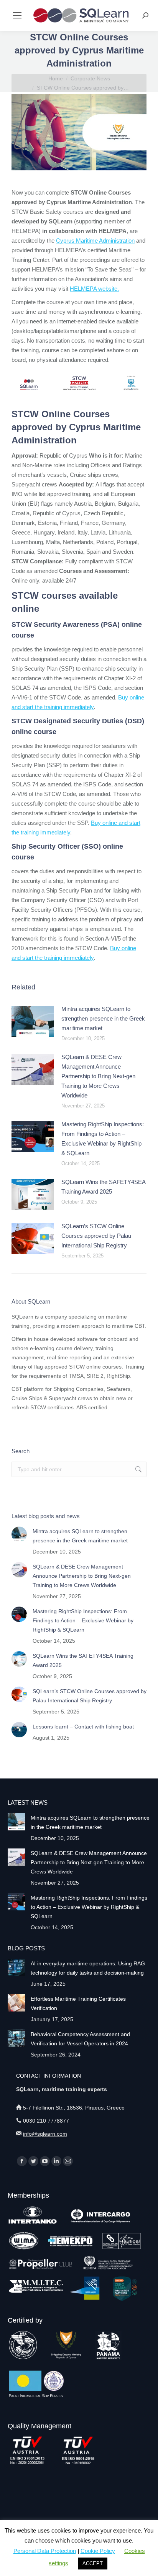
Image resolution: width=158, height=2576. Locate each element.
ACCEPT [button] (93, 2564)
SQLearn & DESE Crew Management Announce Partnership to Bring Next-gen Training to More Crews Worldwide (98, 1076)
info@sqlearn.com (45, 2134)
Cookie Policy (98, 2551)
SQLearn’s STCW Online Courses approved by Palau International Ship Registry (96, 1236)
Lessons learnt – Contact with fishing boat (83, 1727)
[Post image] (33, 1021)
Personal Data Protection (45, 2551)
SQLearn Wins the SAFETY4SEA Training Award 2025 (103, 1187)
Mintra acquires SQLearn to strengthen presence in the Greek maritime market (103, 1018)
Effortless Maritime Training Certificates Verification (78, 2003)
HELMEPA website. (94, 289)
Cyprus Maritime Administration (95, 241)
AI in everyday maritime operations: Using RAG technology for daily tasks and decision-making (88, 1968)
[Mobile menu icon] (17, 15)
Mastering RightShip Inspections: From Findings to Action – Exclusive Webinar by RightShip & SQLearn (103, 1139)
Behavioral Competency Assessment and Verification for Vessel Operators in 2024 (80, 2039)
